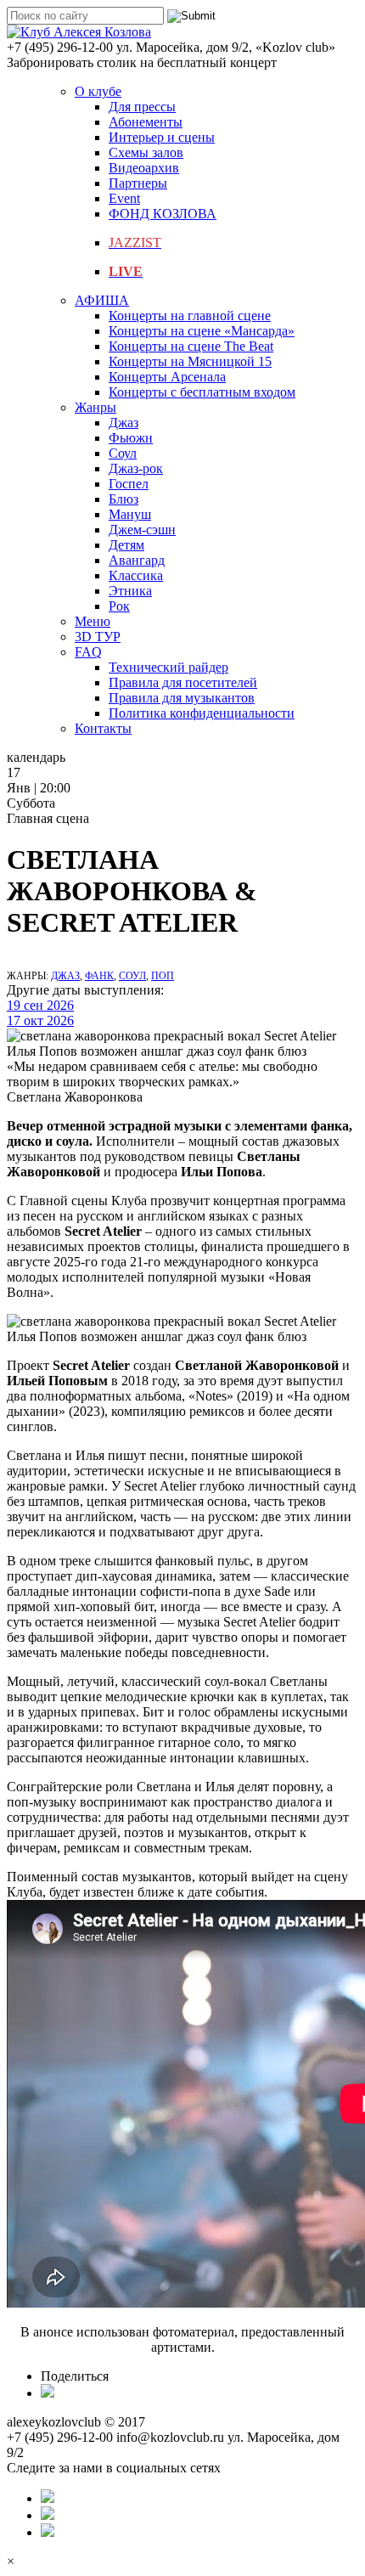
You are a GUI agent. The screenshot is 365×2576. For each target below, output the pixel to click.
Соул (123, 453)
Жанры (95, 407)
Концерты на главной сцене (190, 316)
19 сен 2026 (40, 1005)
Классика (136, 575)
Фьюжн (131, 438)
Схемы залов (146, 152)
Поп (163, 976)
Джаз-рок (136, 468)
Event (124, 198)
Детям (126, 545)
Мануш (130, 514)
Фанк (99, 976)
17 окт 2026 (40, 1020)
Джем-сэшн (142, 530)
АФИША (102, 300)
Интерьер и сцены (162, 137)
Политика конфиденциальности (202, 713)
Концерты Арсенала (167, 377)
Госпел (129, 484)
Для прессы (142, 107)
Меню (93, 621)
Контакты (103, 728)
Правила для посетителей (183, 682)
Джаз (124, 423)
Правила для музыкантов (182, 698)
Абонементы (146, 122)
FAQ (88, 652)
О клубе (98, 91)
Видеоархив (144, 168)
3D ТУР (98, 637)
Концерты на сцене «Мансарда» (202, 331)
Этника (130, 591)
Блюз (124, 499)
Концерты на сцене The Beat (191, 346)
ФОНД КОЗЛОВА (163, 214)
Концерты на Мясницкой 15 (190, 361)
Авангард (137, 560)
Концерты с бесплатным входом (202, 392)
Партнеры (138, 183)
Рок (119, 606)
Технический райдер (168, 667)
